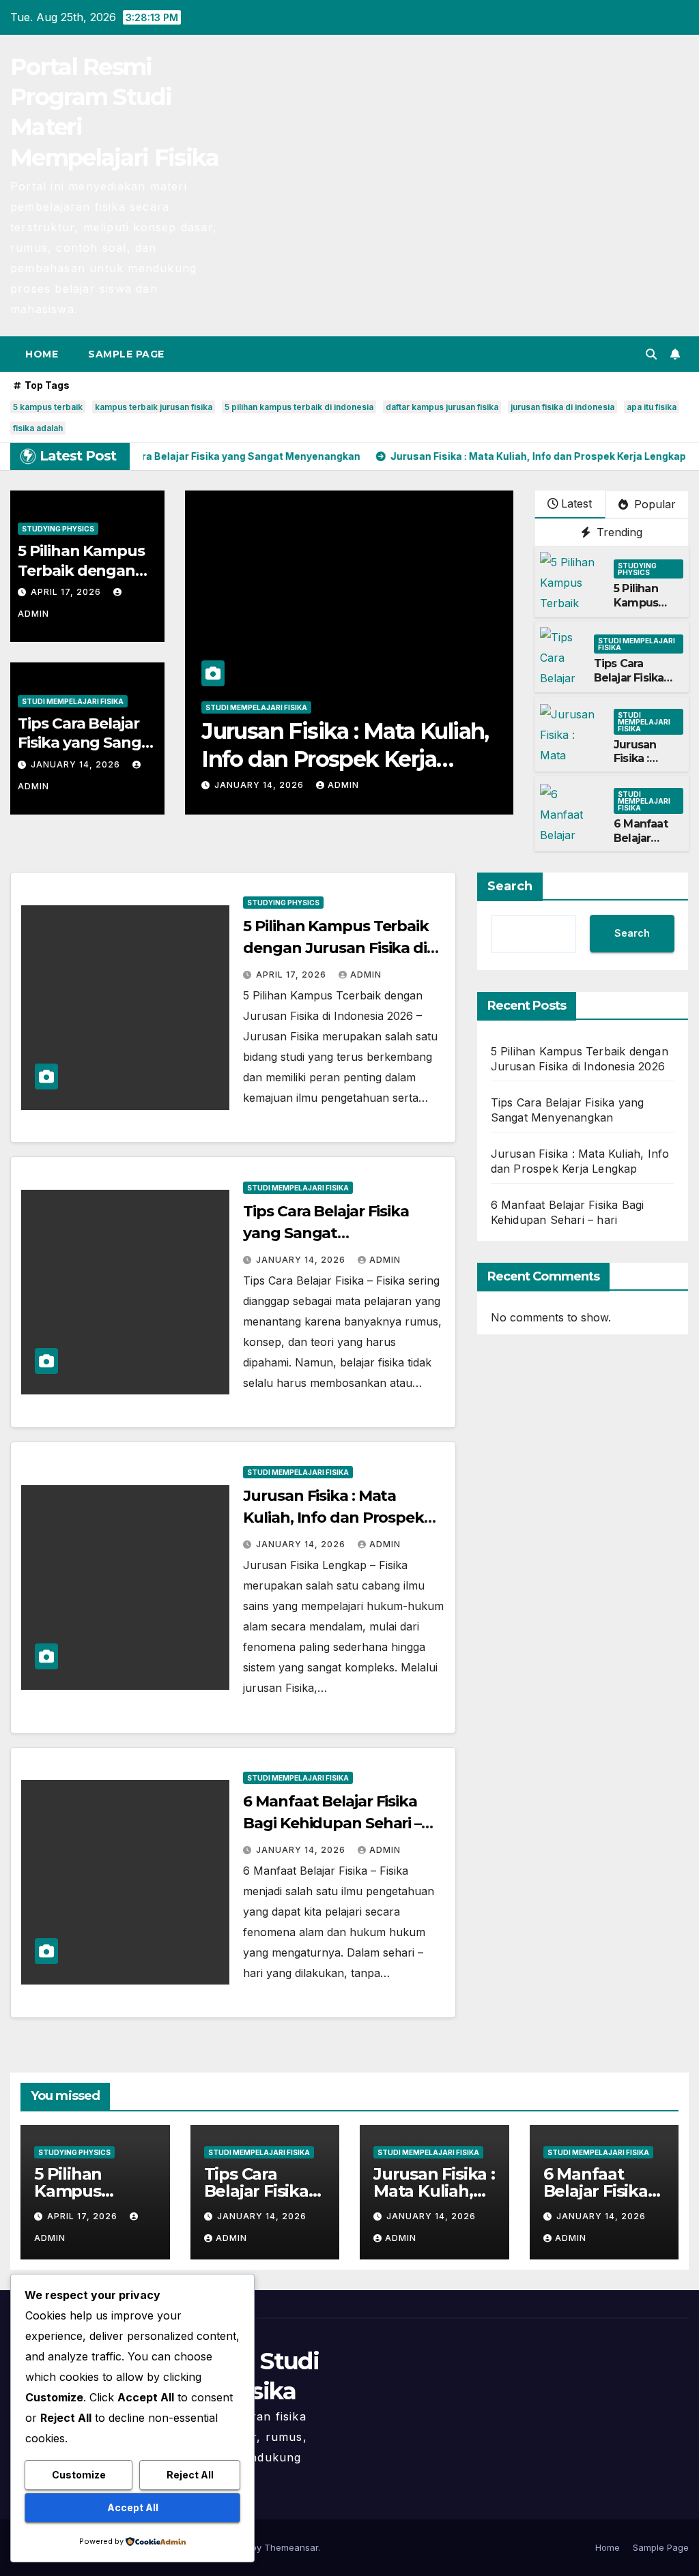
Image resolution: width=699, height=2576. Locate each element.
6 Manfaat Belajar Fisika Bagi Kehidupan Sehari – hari (332, 1823)
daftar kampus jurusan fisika (442, 407)
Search (510, 886)
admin (343, 785)
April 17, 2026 (67, 592)
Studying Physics (58, 529)
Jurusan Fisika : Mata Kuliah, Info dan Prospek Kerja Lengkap (333, 1518)
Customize (79, 2475)
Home (42, 354)
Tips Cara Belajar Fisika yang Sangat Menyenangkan (87, 743)
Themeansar (291, 2547)
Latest (576, 503)
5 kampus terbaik (48, 407)
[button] (651, 354)
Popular (653, 504)
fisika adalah (38, 428)
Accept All (133, 2507)
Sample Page (126, 354)
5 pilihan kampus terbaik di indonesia (299, 407)
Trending (618, 532)
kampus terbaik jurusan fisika (154, 407)
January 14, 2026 (77, 764)
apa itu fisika (652, 407)
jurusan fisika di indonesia (562, 407)
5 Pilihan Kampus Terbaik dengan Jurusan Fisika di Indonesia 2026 (336, 948)
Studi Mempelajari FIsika (73, 701)
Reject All (190, 2475)
